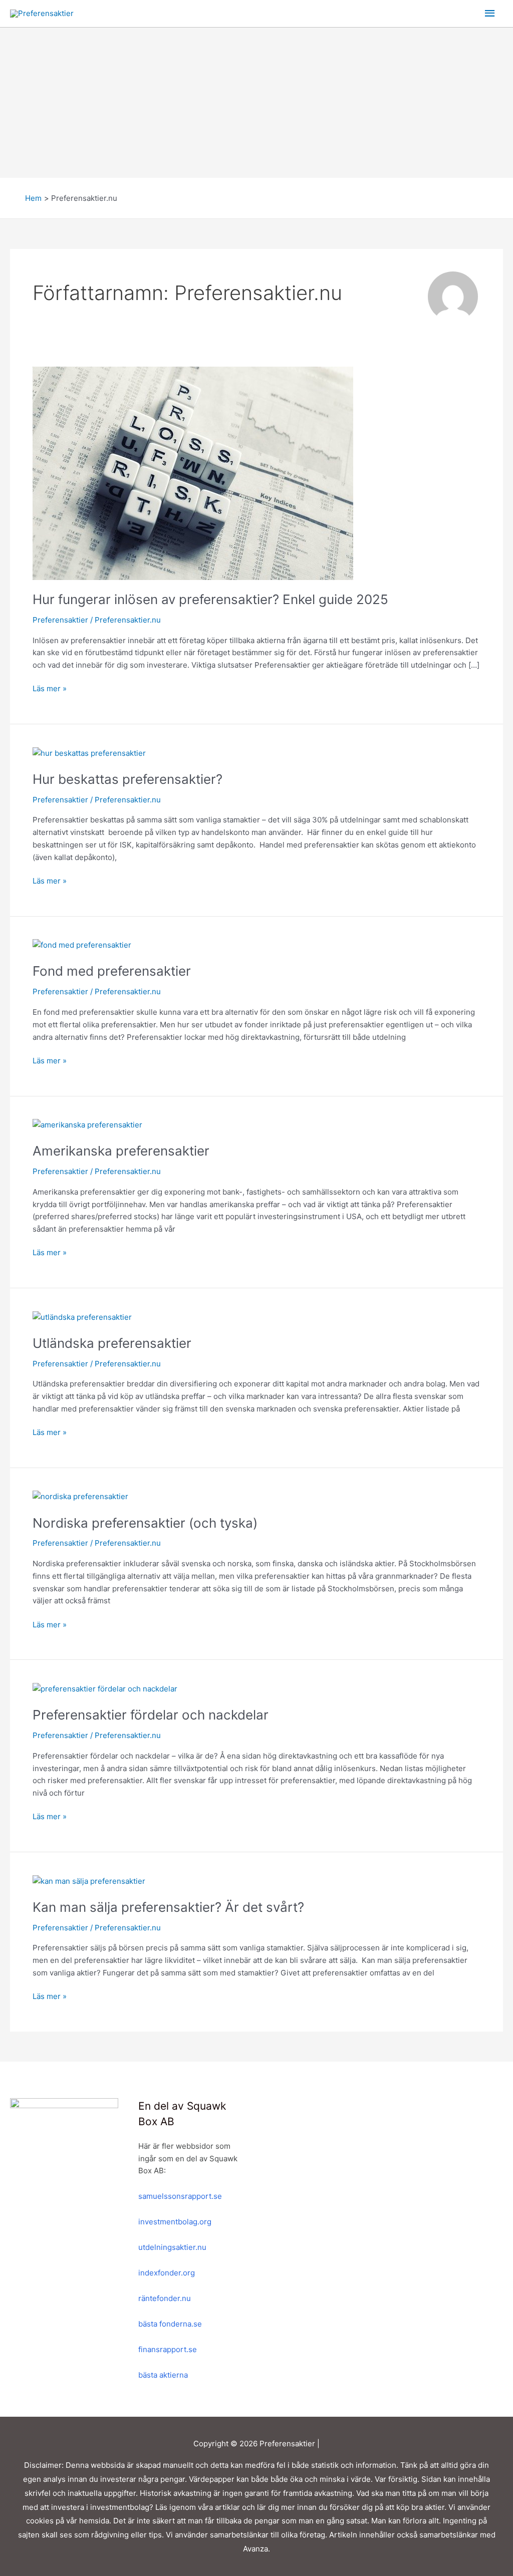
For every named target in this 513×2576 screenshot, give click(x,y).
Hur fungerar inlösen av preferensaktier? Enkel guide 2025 (210, 599)
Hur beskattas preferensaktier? (127, 779)
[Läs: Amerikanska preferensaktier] (87, 1125)
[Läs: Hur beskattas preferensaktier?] (89, 753)
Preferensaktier (60, 620)
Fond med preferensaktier (112, 971)
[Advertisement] (256, 103)
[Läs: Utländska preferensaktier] (82, 1317)
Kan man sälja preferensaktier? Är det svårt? (168, 1907)
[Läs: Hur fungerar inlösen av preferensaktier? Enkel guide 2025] (193, 473)
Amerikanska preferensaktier (121, 1151)
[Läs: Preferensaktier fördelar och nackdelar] (105, 1688)
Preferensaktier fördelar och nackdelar (151, 1715)
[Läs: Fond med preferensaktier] (82, 945)
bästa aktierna (163, 2375)
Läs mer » (50, 688)
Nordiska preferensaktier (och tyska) (145, 1523)
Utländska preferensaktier (112, 1343)
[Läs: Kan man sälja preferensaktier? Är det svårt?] (89, 1881)
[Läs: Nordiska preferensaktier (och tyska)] (80, 1496)
